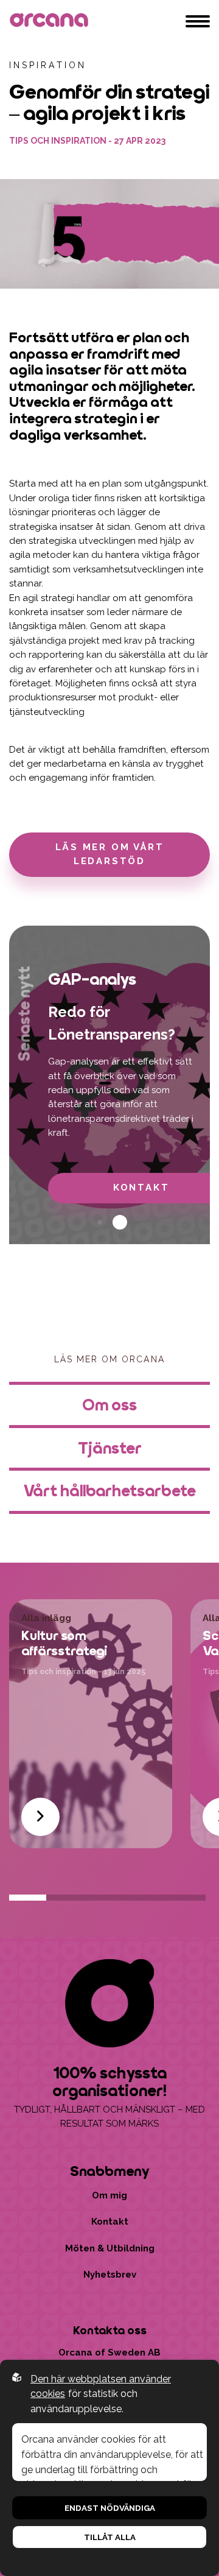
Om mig (109, 2195)
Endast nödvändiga (110, 2508)
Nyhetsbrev (110, 2275)
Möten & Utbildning (110, 2248)
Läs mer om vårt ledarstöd (110, 854)
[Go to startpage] (51, 21)
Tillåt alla (110, 2537)
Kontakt (110, 2222)
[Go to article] (40, 1817)
